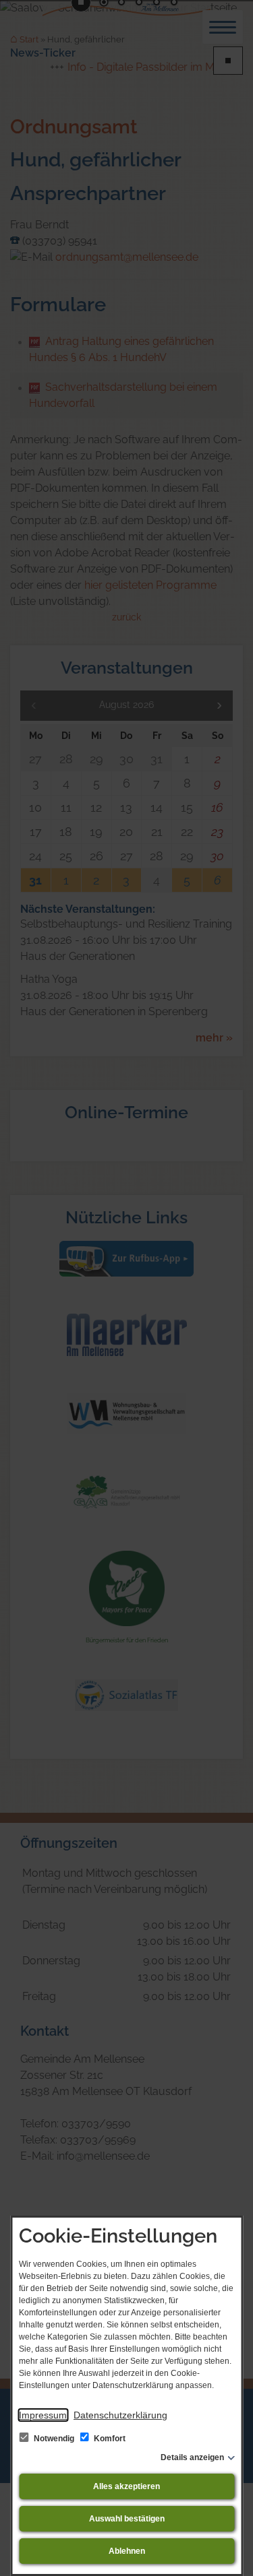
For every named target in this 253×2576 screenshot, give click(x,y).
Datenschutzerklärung (120, 2415)
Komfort (109, 2439)
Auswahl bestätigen (127, 2519)
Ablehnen (127, 2551)
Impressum (43, 2415)
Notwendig (54, 2439)
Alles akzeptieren (126, 2486)
